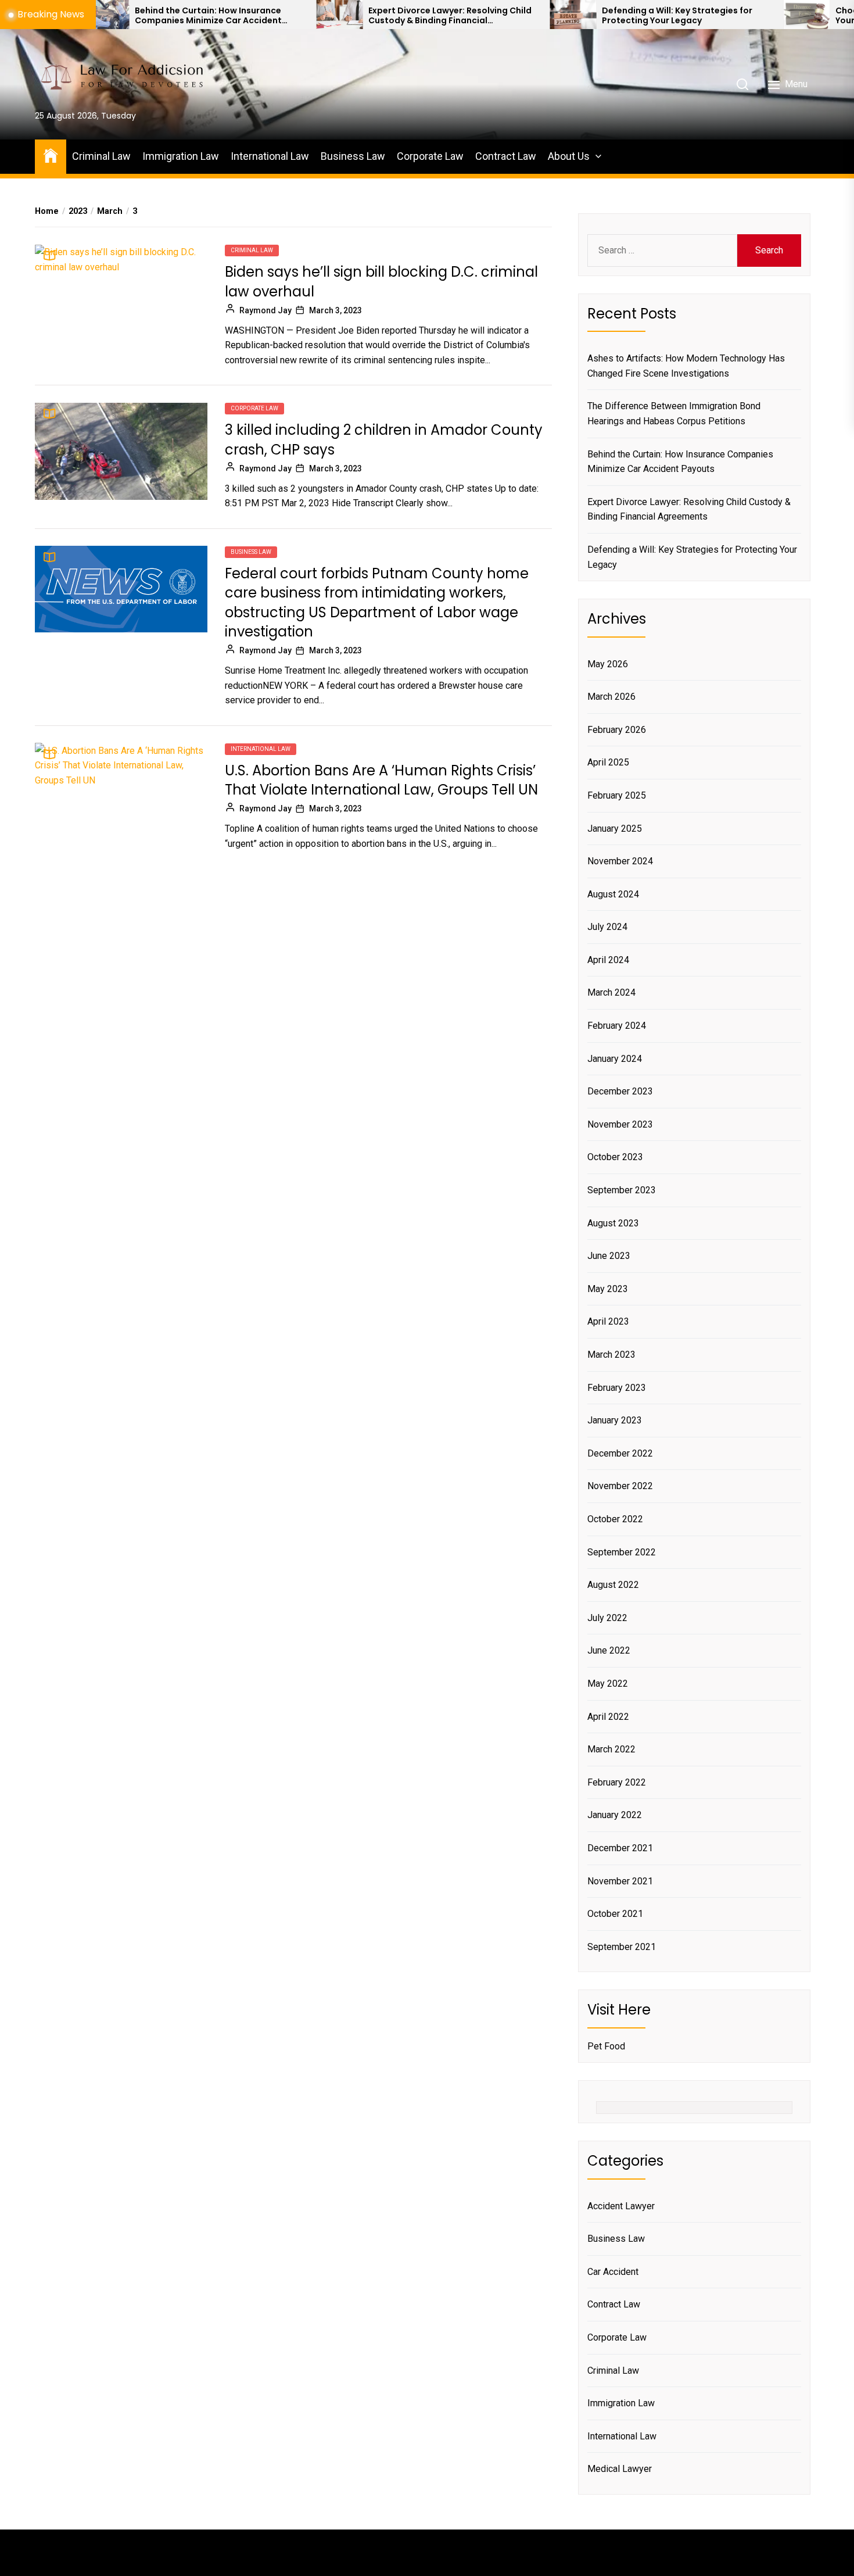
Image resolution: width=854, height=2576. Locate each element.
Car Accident (613, 2272)
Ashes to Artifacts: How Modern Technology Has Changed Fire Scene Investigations (686, 366)
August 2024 (613, 894)
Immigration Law (181, 156)
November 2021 (620, 1881)
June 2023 (609, 1256)
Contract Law (506, 156)
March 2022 (611, 1749)
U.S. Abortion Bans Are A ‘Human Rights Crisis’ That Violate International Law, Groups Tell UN (381, 780)
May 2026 (608, 664)
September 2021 (622, 1947)
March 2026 (611, 697)
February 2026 (617, 730)
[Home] (51, 155)
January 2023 (615, 1420)
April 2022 (608, 1717)
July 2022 (607, 1618)
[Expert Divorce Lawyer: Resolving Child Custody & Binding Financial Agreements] (251, 15)
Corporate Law (430, 156)
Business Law (353, 156)
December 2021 (620, 1848)
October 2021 (615, 1914)
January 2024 (615, 1059)
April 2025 (608, 762)
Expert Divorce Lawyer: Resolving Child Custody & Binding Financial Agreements (362, 16)
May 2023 (608, 1289)
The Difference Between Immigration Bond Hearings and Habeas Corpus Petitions (674, 414)
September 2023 (622, 1190)
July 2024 (607, 927)
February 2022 (617, 1782)
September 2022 (622, 1552)
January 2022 (615, 1815)
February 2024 (617, 1026)
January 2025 (615, 829)
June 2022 (609, 1650)
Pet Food (606, 2046)
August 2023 (613, 1223)
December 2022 (620, 1453)
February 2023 (617, 1388)
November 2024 (620, 861)
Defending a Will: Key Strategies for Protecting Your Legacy (589, 16)
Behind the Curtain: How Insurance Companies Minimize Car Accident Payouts (120, 16)
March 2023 (611, 1355)
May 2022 (608, 1684)
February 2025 (617, 795)
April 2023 (608, 1321)
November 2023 (620, 1124)
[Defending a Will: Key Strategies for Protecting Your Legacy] (485, 15)
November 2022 (620, 1486)
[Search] (742, 84)
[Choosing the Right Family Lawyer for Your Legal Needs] (718, 15)
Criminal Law (101, 156)
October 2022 (615, 1519)
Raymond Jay (265, 310)
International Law (270, 156)
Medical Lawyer (620, 2469)
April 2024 (608, 960)
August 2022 (613, 1585)
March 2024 (611, 992)
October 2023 (615, 1157)
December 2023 (620, 1091)
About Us (569, 156)
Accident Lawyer (621, 2206)
